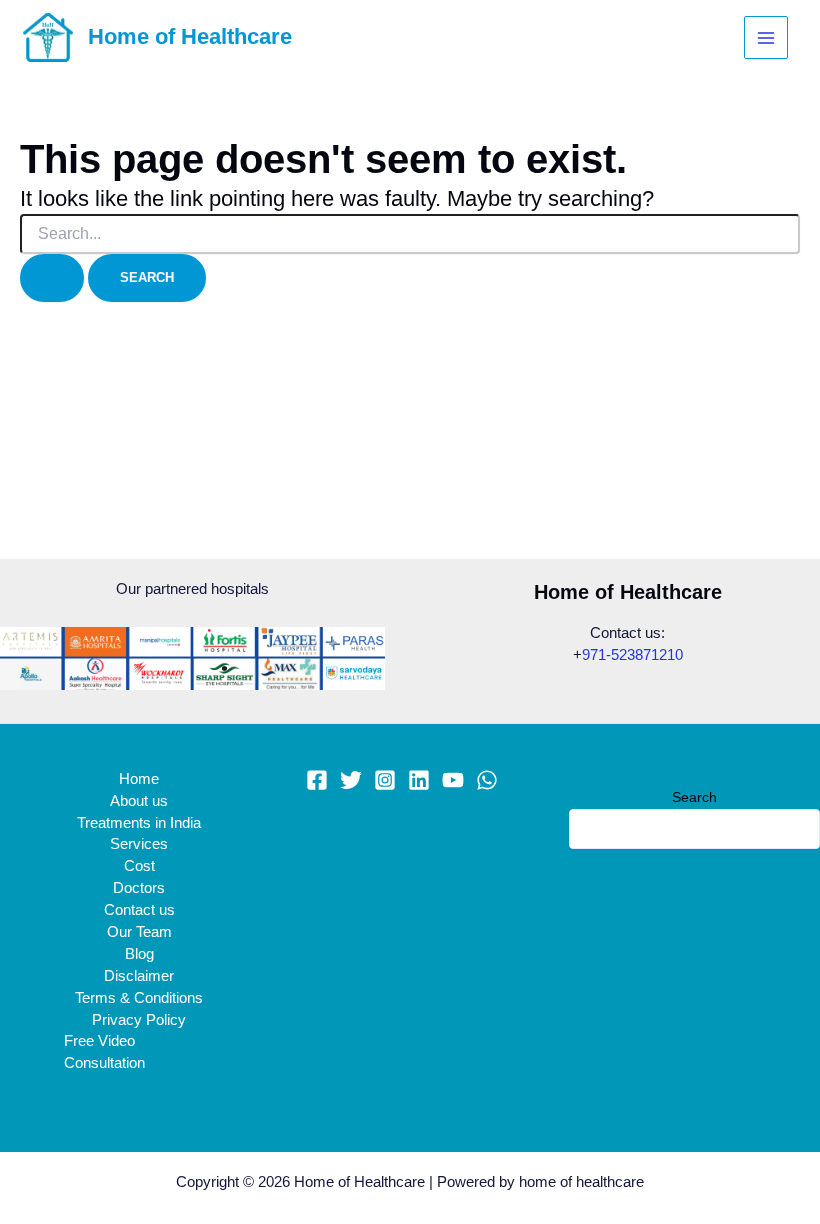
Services (139, 844)
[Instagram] (385, 780)
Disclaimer (139, 976)
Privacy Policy (139, 1020)
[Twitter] (351, 780)
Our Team (139, 932)
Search (694, 797)
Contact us (139, 910)
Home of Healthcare (190, 36)
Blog (139, 954)
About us (139, 801)
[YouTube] (453, 780)
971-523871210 (632, 655)
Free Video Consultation (104, 1052)
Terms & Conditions (139, 998)
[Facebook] (317, 780)
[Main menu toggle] (766, 38)
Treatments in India (139, 823)
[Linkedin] (419, 780)
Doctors (139, 888)
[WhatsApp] (487, 780)
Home (139, 779)
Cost (139, 866)
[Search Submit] (52, 278)
